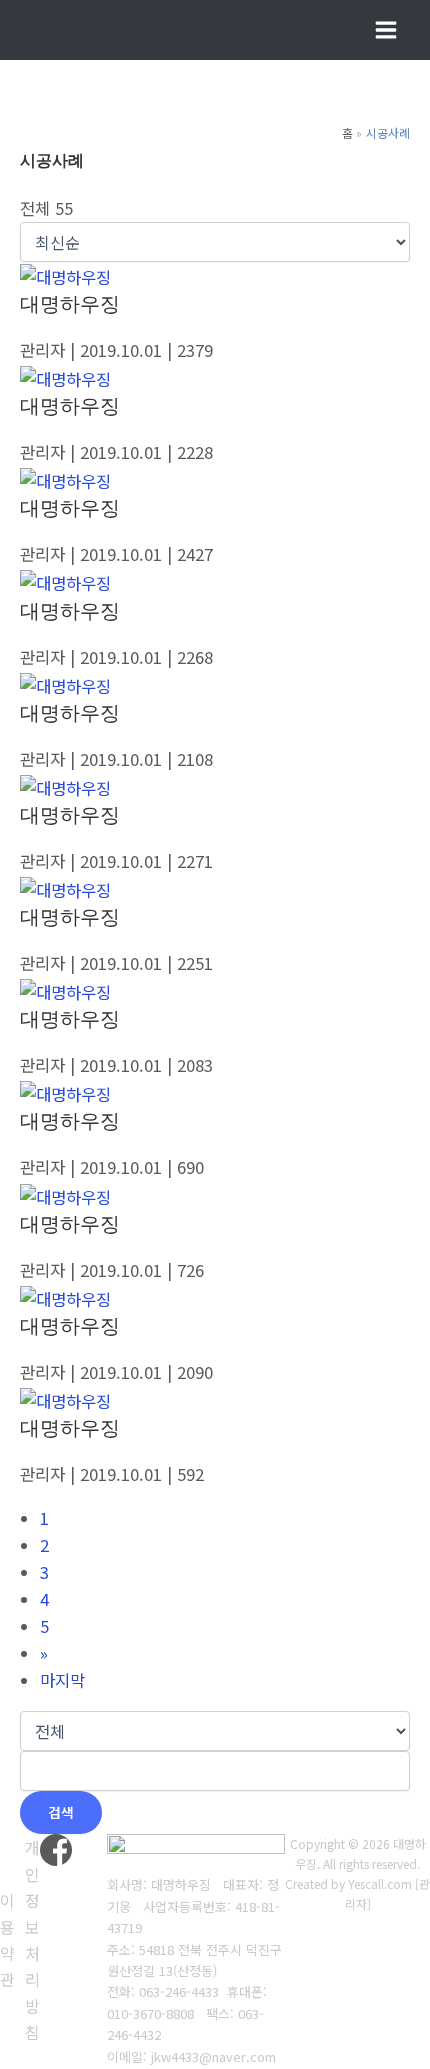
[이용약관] (7, 1940)
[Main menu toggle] (385, 30)
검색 (61, 1812)
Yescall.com (380, 1883)
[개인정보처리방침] (32, 1939)
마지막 (62, 1680)
